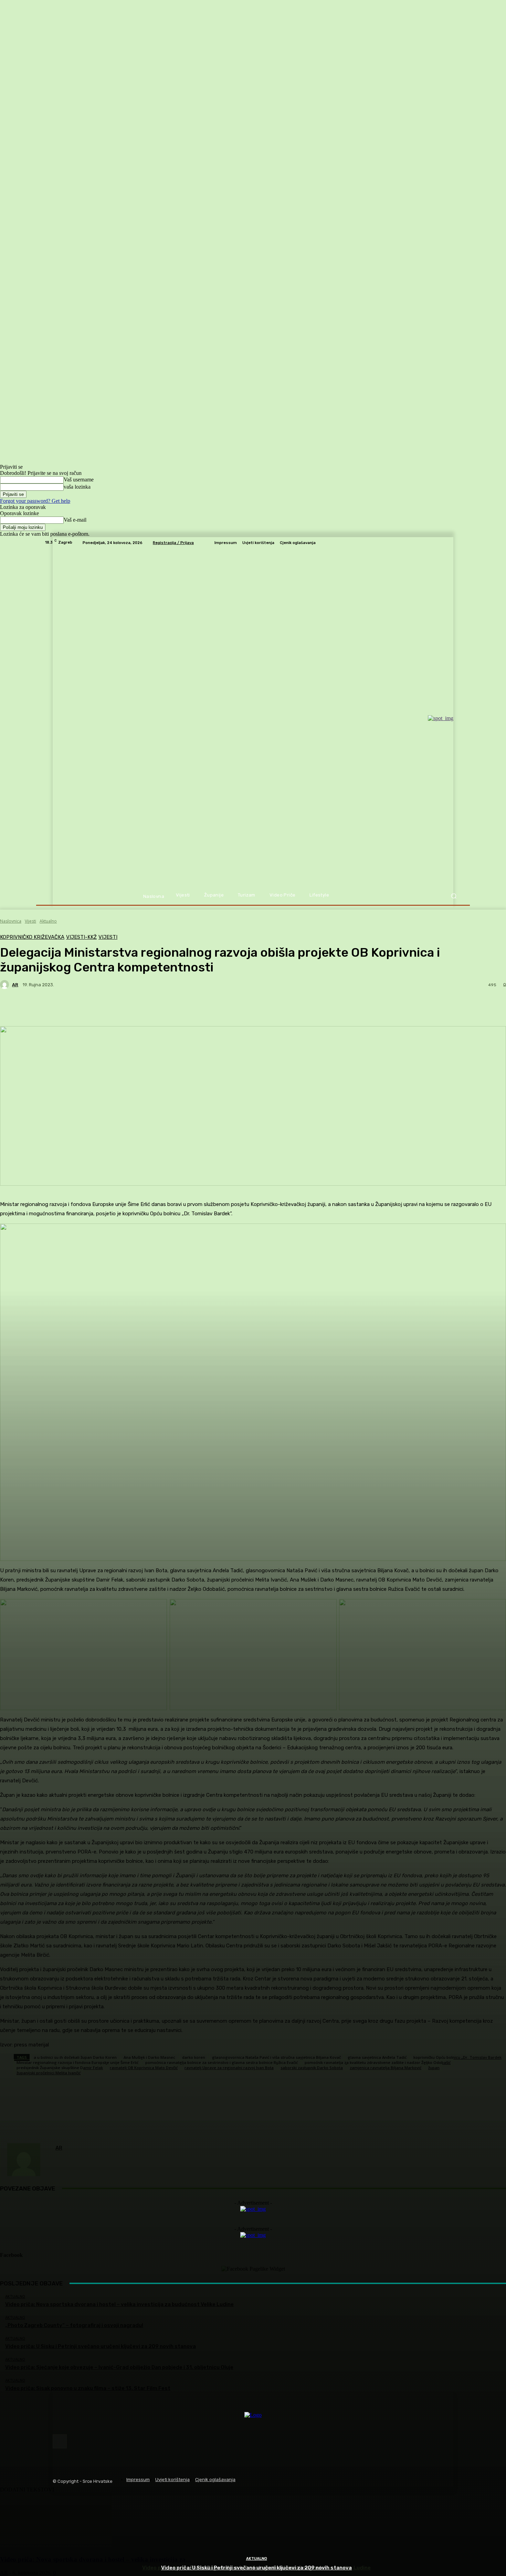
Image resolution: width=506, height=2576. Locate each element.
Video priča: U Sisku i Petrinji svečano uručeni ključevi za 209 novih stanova (256, 2568)
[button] (454, 896)
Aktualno (257, 2559)
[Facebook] (60, 2441)
